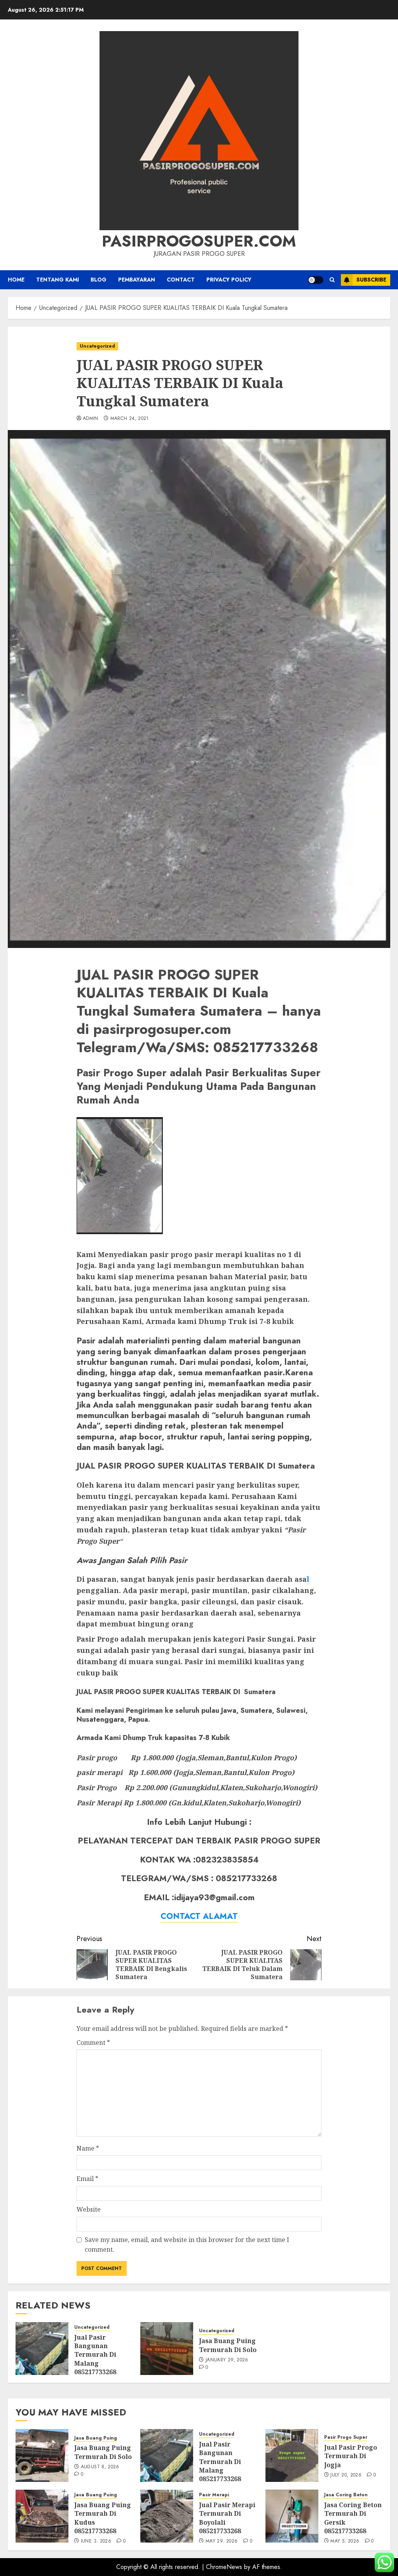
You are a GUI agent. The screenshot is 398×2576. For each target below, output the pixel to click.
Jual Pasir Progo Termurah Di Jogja (351, 2456)
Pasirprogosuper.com (199, 241)
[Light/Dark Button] (316, 280)
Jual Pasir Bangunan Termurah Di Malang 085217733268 (95, 2355)
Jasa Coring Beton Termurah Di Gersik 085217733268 (353, 2518)
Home (16, 280)
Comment (93, 2043)
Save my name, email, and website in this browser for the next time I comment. (187, 2245)
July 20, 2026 (346, 2475)
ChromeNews (224, 2567)
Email (87, 2179)
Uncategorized (97, 346)
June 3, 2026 (96, 2541)
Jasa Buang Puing (96, 2438)
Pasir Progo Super (346, 2437)
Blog (99, 280)
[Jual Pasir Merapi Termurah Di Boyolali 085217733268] (167, 2516)
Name (88, 2148)
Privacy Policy (229, 280)
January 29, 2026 (227, 2360)
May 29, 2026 (222, 2541)
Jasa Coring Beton (346, 2495)
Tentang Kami (58, 280)
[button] (332, 280)
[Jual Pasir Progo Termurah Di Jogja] (292, 2455)
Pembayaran (137, 280)
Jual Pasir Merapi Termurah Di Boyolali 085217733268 (227, 2518)
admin (91, 419)
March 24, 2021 (130, 419)
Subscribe (371, 280)
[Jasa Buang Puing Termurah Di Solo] (167, 2349)
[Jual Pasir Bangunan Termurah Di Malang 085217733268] (42, 2349)
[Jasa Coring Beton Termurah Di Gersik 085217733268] (292, 2516)
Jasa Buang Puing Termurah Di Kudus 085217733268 (103, 2518)
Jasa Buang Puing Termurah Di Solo (228, 2345)
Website (89, 2209)
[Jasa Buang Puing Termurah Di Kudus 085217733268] (42, 2516)
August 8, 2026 (100, 2467)
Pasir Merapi (214, 2495)
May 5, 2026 (345, 2541)
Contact (181, 280)
